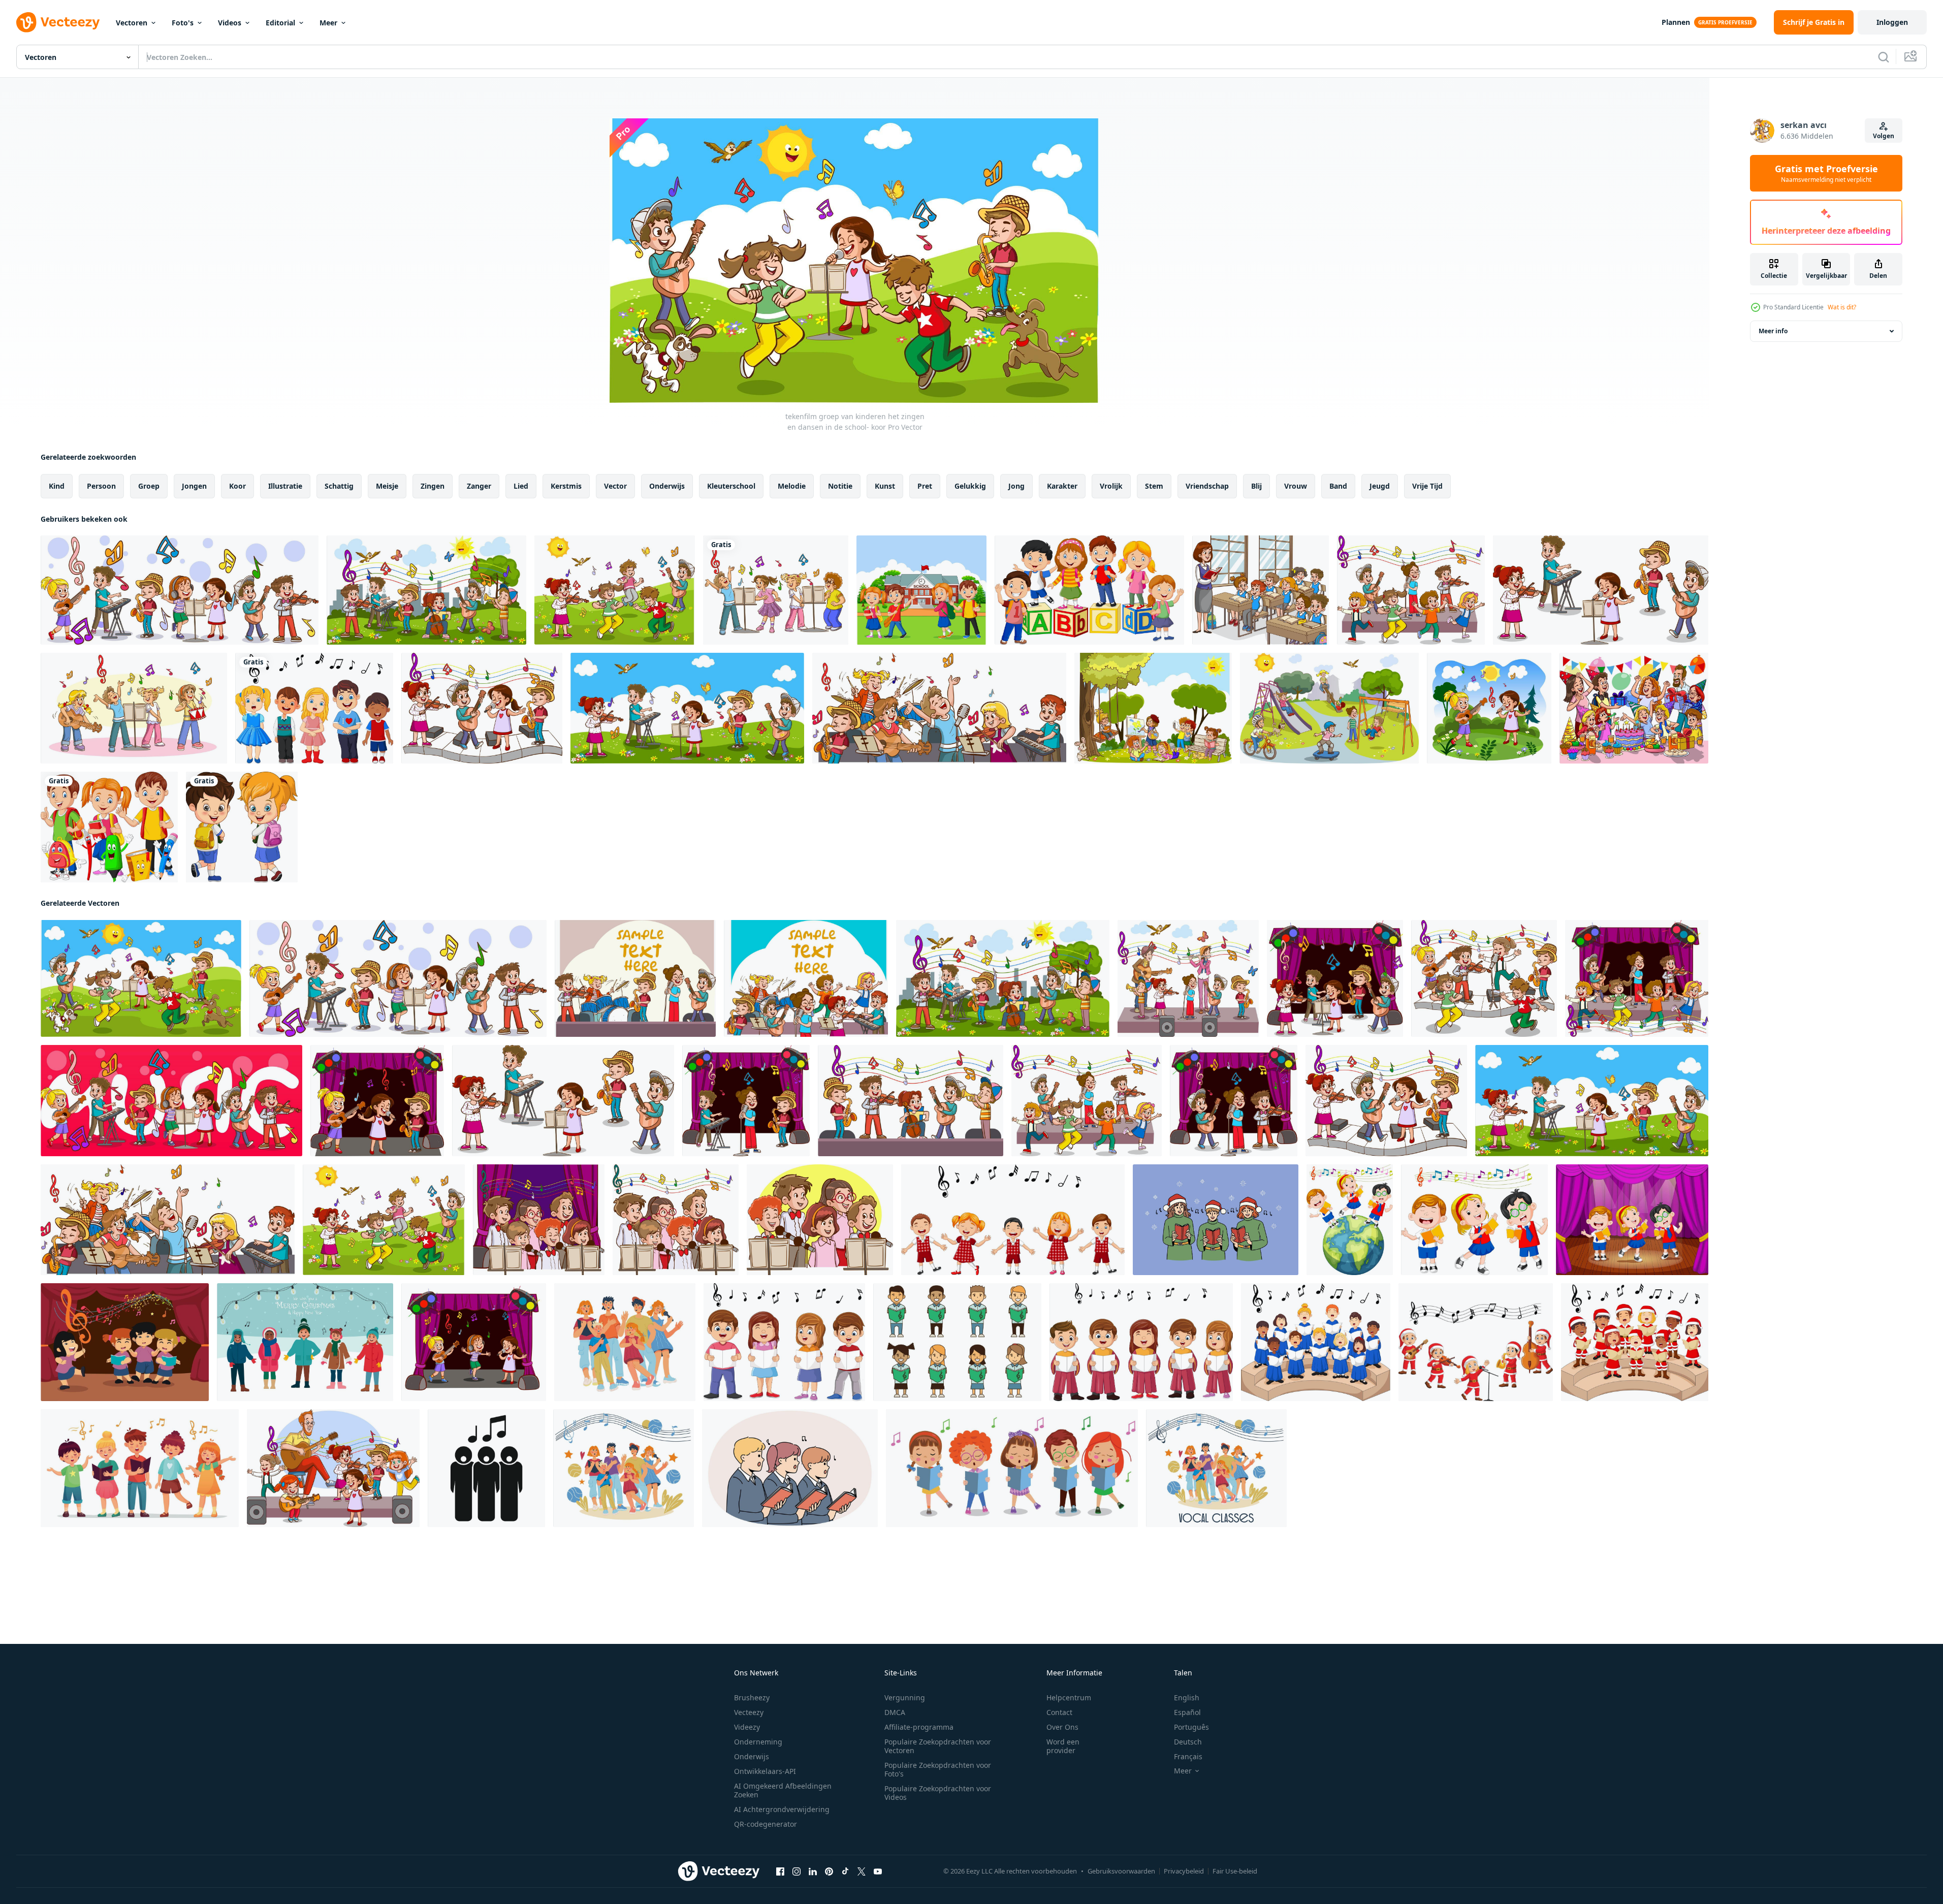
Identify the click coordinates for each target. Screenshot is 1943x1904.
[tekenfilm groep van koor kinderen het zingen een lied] (784, 1342)
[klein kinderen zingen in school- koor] (790, 1468)
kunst (885, 486)
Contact (1059, 1712)
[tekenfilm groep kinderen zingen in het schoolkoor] (776, 590)
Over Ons (1062, 1727)
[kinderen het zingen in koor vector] (539, 1220)
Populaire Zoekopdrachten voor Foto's (938, 1769)
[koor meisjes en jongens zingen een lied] (1316, 1342)
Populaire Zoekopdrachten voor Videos (938, 1793)
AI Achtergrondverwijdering (782, 1809)
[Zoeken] (1884, 57)
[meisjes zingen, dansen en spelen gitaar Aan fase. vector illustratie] (474, 1342)
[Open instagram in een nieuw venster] (797, 1871)
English (1187, 1697)
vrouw (1296, 486)
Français (1188, 1756)
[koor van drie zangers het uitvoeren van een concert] (486, 1468)
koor (237, 486)
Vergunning (905, 1697)
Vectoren (132, 23)
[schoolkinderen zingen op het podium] (1632, 1220)
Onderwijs (752, 1756)
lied (521, 486)
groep (149, 486)
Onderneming (758, 1742)
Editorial (280, 23)
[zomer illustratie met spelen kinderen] (1153, 708)
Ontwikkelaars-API (765, 1771)
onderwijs (667, 486)
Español (1187, 1712)
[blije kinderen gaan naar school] (242, 827)
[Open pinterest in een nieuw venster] (829, 1871)
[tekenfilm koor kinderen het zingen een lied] (1141, 1342)
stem (1154, 486)
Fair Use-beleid (1235, 1871)
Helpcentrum (1069, 1697)
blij (1256, 486)
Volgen (1884, 136)
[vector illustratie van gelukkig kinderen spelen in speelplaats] (1329, 708)
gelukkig (970, 486)
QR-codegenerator (766, 1824)
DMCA (895, 1712)
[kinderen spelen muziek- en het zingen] (1476, 1342)
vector (615, 486)
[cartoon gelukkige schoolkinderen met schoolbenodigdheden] (109, 827)
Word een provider (1063, 1746)
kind (57, 486)
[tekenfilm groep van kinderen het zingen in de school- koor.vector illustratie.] (134, 708)
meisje (387, 486)
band (1338, 486)
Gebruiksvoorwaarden (1121, 1871)
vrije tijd (1427, 486)
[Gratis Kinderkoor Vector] (125, 1342)
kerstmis (566, 486)
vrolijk (1111, 486)
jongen (194, 486)
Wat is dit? (1842, 307)
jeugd (1380, 486)
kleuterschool (731, 486)
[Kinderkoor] (957, 1342)
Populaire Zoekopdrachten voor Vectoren (938, 1746)
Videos (230, 23)
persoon (101, 486)
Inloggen (1892, 22)
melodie (792, 486)
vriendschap (1207, 486)
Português (1191, 1727)
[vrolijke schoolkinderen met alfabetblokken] (1089, 590)
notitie (840, 486)
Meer (328, 23)
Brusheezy (752, 1697)
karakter (1062, 486)
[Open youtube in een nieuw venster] (878, 1871)
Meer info (1773, 331)
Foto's (183, 23)
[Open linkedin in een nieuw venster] (813, 1871)
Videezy (747, 1727)
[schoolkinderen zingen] (1474, 1220)
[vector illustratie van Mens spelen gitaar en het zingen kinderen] (333, 1468)
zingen (433, 486)
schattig (339, 486)
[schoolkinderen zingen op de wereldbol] (1350, 1220)
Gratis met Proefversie (1826, 173)
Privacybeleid (1184, 1871)
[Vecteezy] (58, 22)
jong (1016, 486)
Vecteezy (749, 1712)
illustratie (285, 486)
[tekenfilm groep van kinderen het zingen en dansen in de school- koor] (180, 590)
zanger (479, 486)
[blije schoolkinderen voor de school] (921, 590)
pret (925, 486)
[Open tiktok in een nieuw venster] (845, 1871)
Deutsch (1188, 1742)
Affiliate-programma (919, 1727)
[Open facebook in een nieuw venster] (780, 1871)
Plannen (1676, 22)
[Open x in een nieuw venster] (862, 1871)
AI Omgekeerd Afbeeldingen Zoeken (783, 1790)
